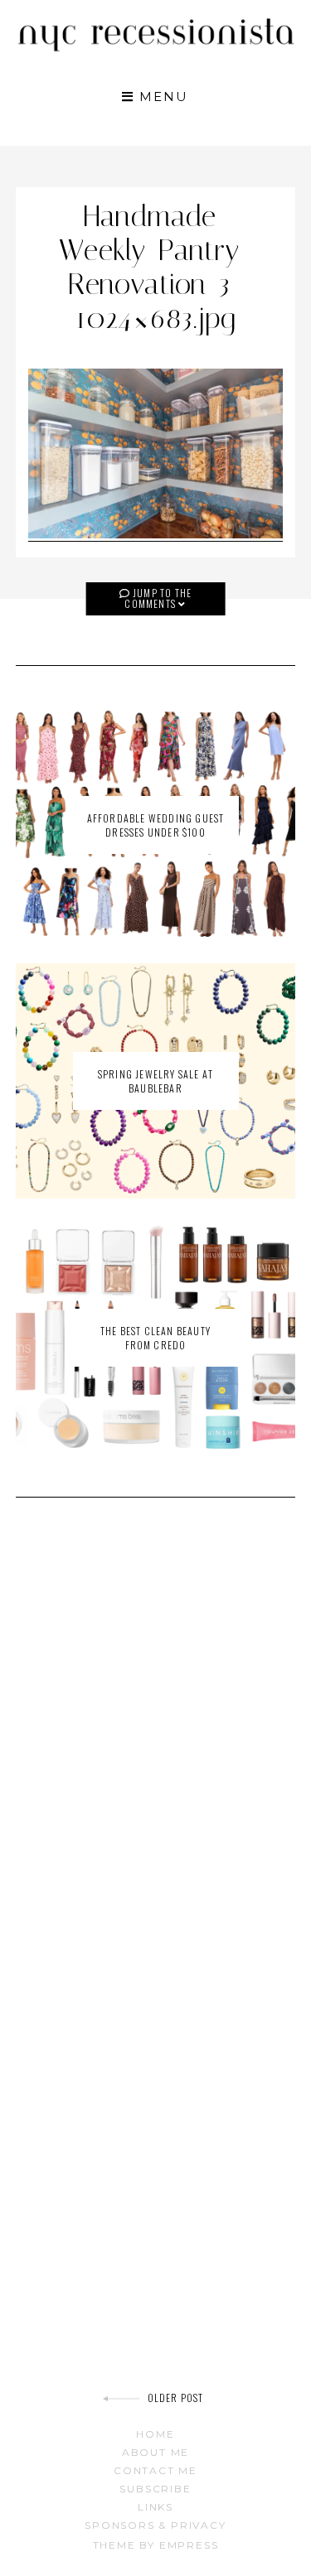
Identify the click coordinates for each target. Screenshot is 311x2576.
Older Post (176, 2398)
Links (155, 2507)
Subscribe (155, 2489)
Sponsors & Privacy (155, 2525)
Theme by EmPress (156, 2545)
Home (155, 2434)
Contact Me (155, 2470)
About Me (155, 2452)
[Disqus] (156, 1746)
